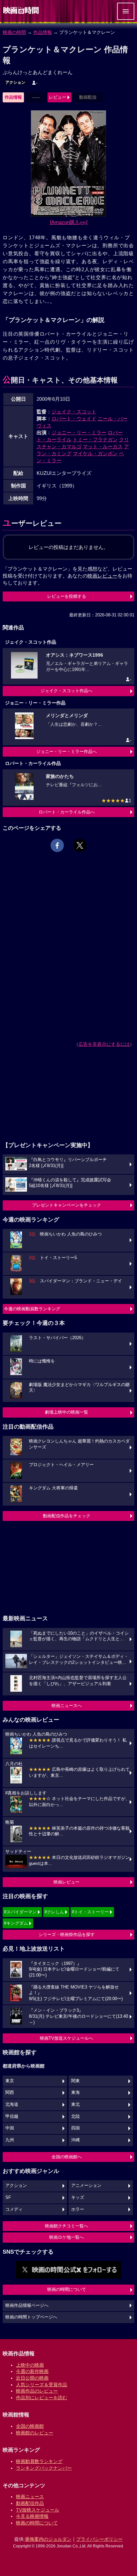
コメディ (14, 2209)
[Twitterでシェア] (80, 845)
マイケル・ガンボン (95, 453)
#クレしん (54, 1912)
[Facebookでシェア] (57, 845)
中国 (10, 2128)
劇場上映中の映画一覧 (67, 1412)
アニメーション (86, 2186)
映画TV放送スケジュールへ (67, 2038)
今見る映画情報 (32, 2516)
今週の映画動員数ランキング (32, 1309)
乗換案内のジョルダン (48, 2539)
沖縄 (75, 2140)
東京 (10, 2081)
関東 (75, 2081)
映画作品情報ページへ (27, 2306)
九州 (10, 2140)
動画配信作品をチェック (67, 1516)
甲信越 (12, 2116)
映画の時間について (67, 2289)
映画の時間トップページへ (31, 2317)
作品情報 (43, 32)
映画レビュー (67, 1882)
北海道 (12, 2104)
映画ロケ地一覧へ (67, 2237)
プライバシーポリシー (99, 2539)
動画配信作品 (30, 2503)
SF (8, 2198)
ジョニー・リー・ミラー (79, 432)
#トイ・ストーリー (90, 1912)
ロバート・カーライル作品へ (67, 812)
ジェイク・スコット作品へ (67, 691)
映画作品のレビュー (37, 2391)
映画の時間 (14, 32)
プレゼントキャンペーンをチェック (67, 1205)
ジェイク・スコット (74, 412)
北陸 (75, 2116)
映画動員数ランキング (39, 2461)
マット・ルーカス (103, 446)
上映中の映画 (30, 2365)
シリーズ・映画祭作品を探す (67, 1934)
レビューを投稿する (67, 596)
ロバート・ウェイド (74, 419)
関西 (10, 2093)
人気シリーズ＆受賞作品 (42, 2385)
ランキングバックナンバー (44, 2468)
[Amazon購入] (69, 222)
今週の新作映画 (32, 2371)
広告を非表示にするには (104, 1044)
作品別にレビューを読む (42, 2398)
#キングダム (16, 1923)
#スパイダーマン (20, 1912)
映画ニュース (30, 2497)
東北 (75, 2104)
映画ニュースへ (67, 1706)
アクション (15, 82)
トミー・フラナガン (95, 439)
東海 (75, 2093)
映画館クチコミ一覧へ (67, 2226)
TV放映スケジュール (38, 2510)
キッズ (78, 2198)
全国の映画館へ (67, 2157)
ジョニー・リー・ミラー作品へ (67, 751)
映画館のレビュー (35, 2433)
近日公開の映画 (32, 2378)
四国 (75, 2128)
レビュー (58, 97)
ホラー (78, 2209)
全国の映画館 (30, 2426)
